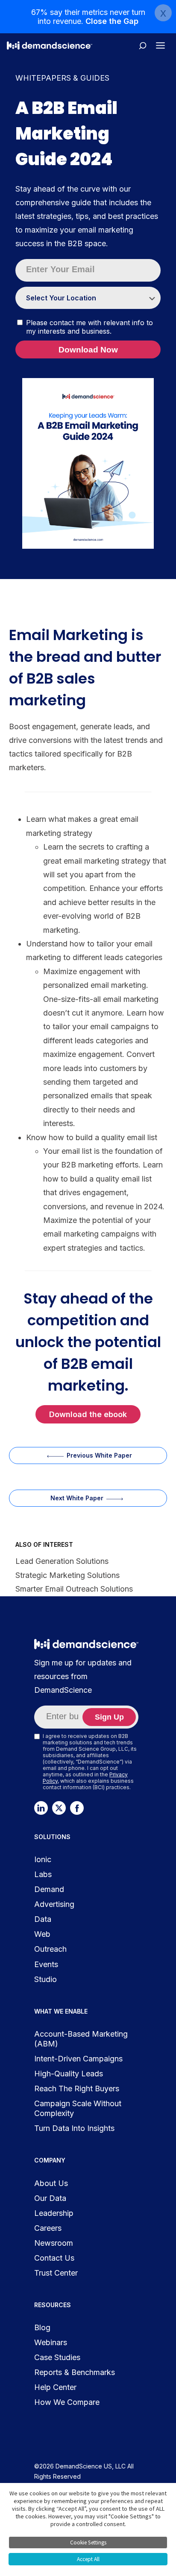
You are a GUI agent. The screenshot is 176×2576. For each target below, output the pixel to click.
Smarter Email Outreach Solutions (74, 1589)
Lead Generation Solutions (62, 1561)
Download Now (88, 350)
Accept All (88, 2559)
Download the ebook (88, 1414)
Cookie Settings (88, 2543)
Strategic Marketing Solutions (67, 1575)
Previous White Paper (99, 1455)
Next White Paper (77, 1498)
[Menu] (160, 45)
